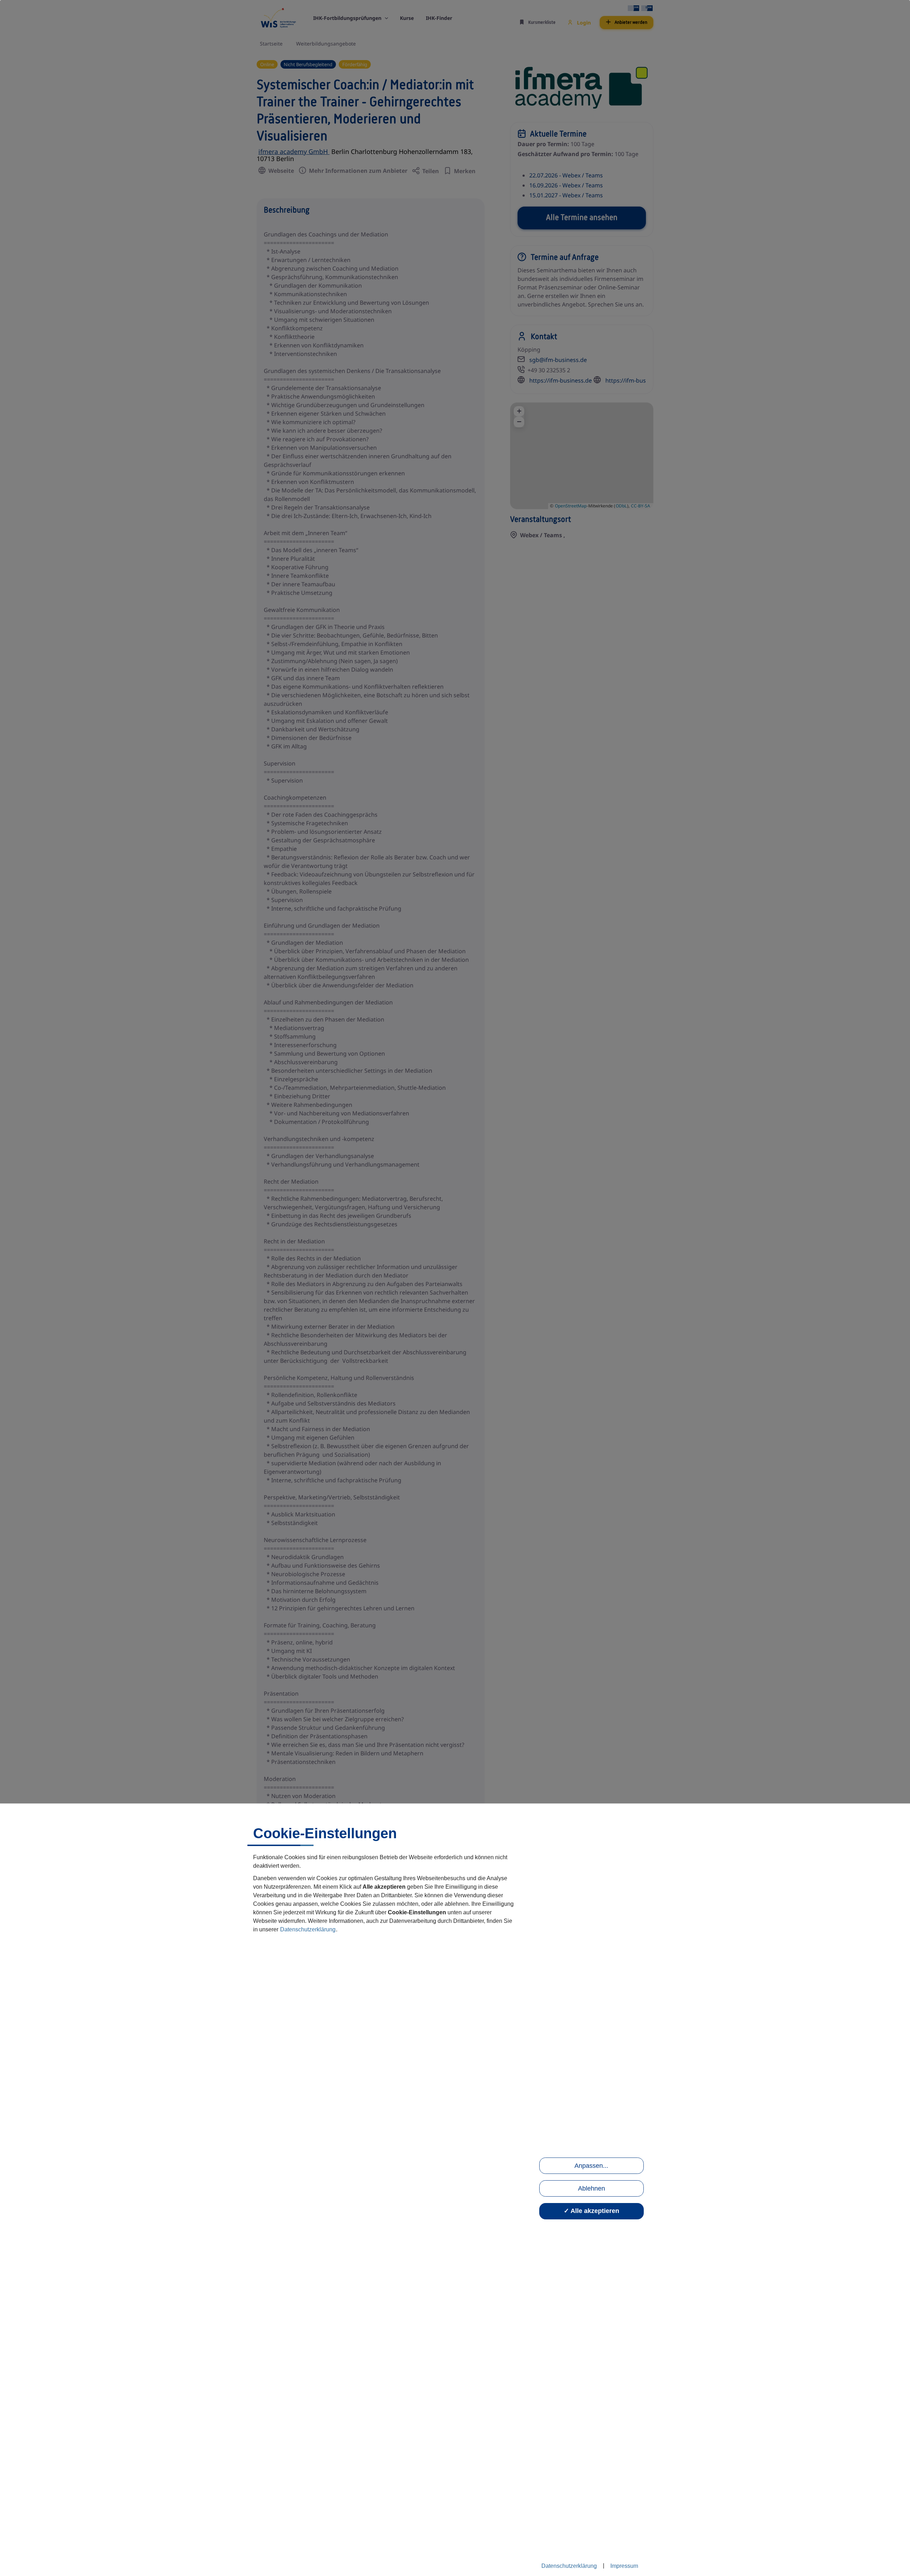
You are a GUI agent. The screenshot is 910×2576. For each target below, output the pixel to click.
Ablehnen (591, 2188)
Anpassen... (591, 2166)
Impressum (624, 2566)
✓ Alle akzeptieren (591, 2211)
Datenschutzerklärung (308, 1929)
